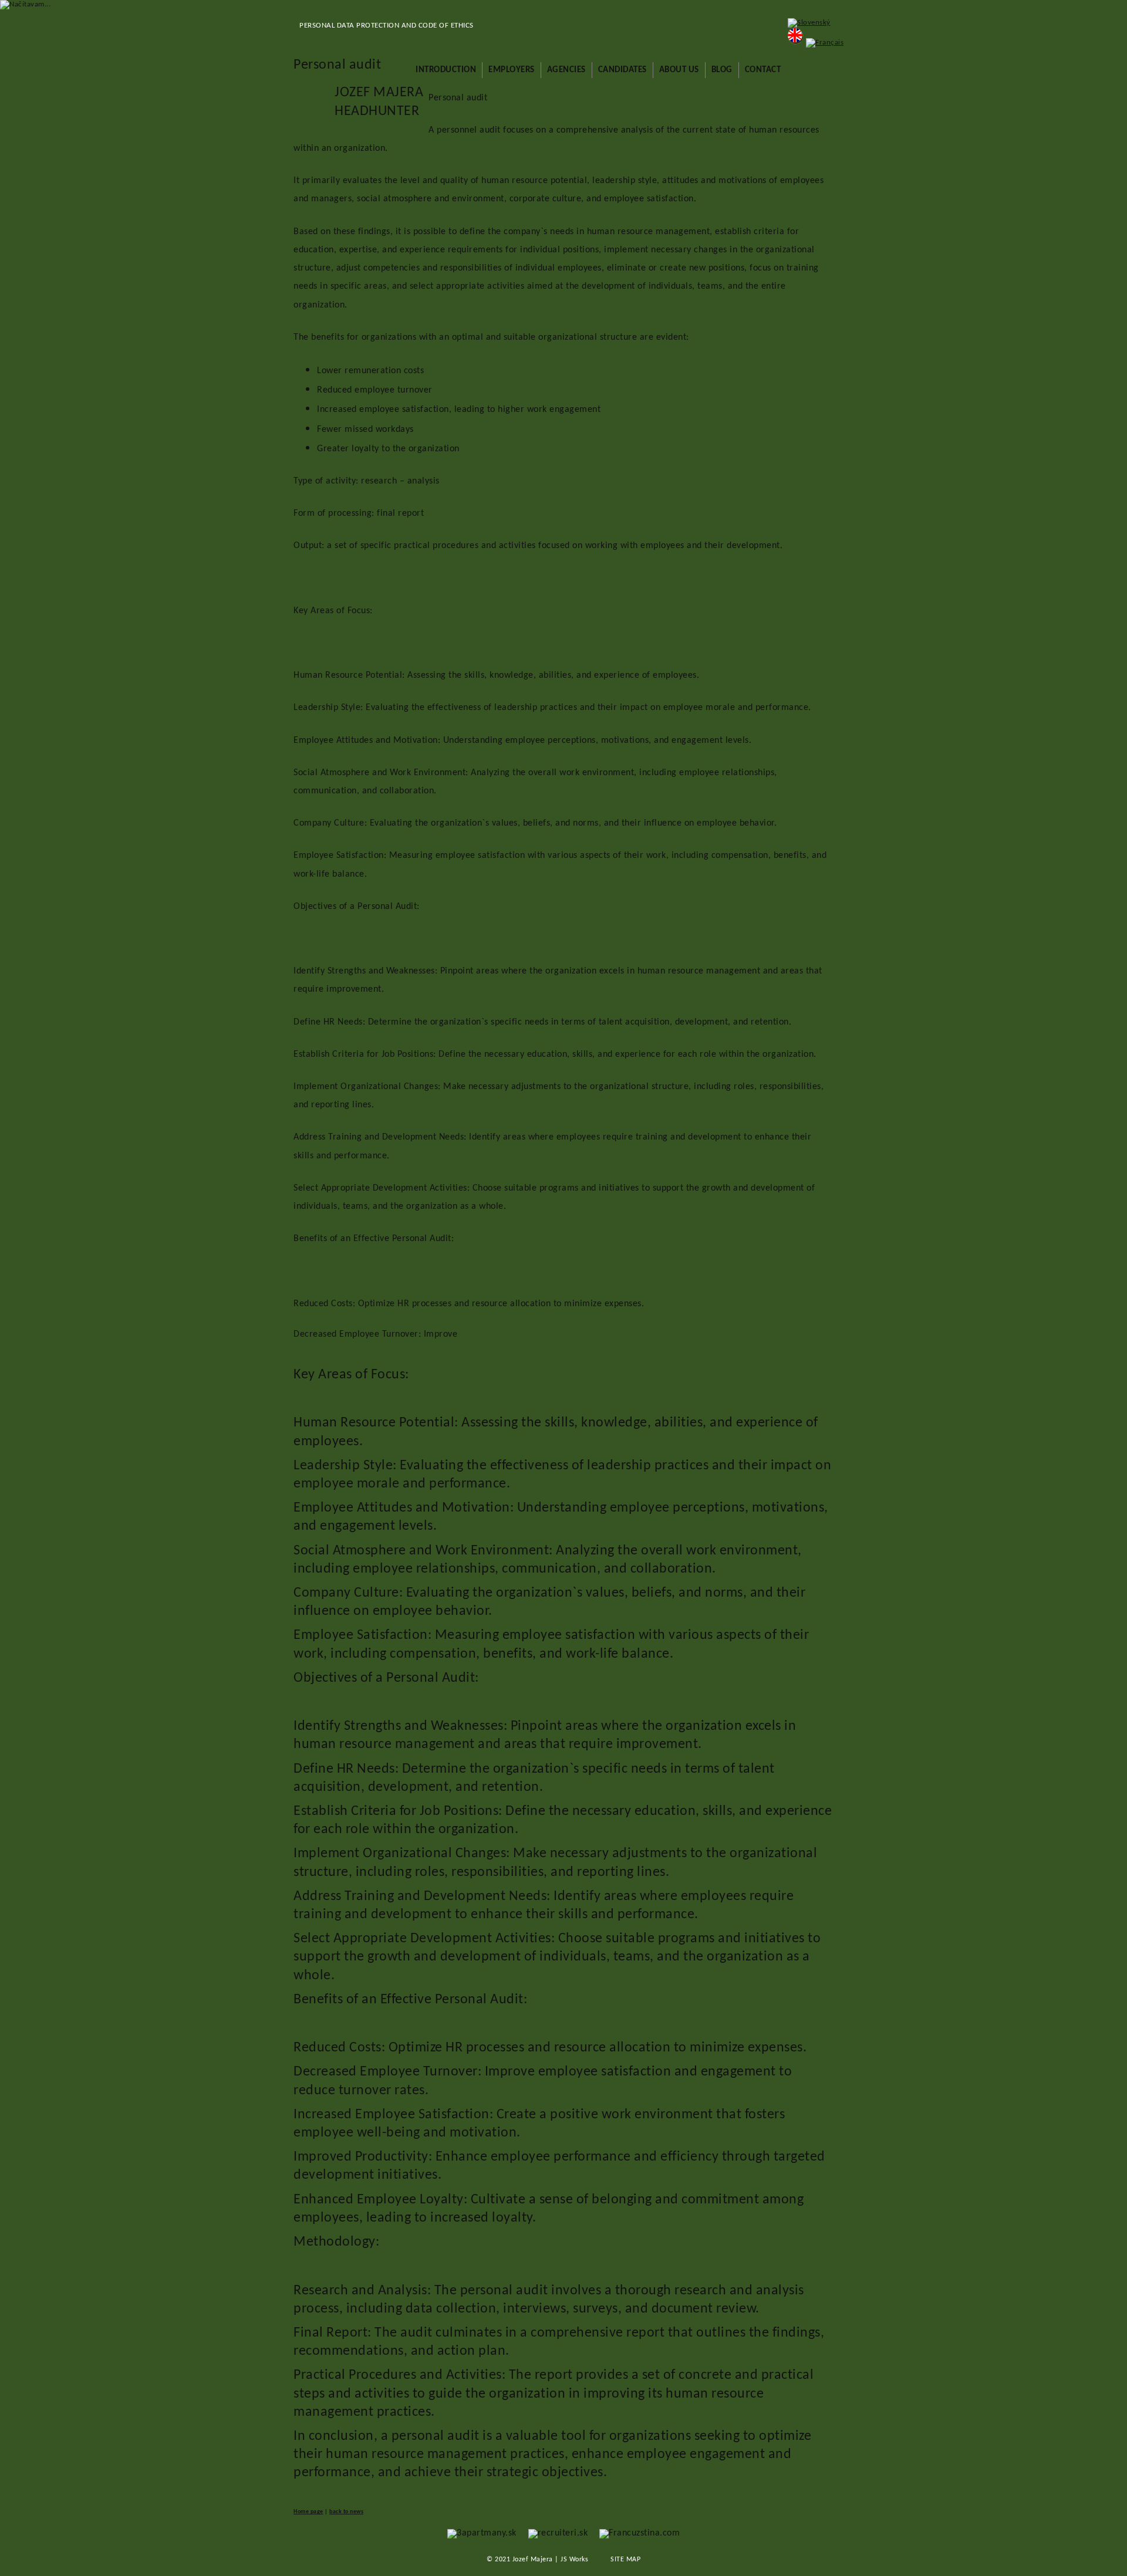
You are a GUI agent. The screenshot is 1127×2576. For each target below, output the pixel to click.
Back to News (346, 2512)
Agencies (566, 70)
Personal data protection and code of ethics (387, 26)
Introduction (446, 70)
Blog (722, 70)
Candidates (622, 70)
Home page (308, 2512)
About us (679, 70)
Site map (625, 2560)
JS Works (574, 2560)
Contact (763, 70)
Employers (512, 70)
